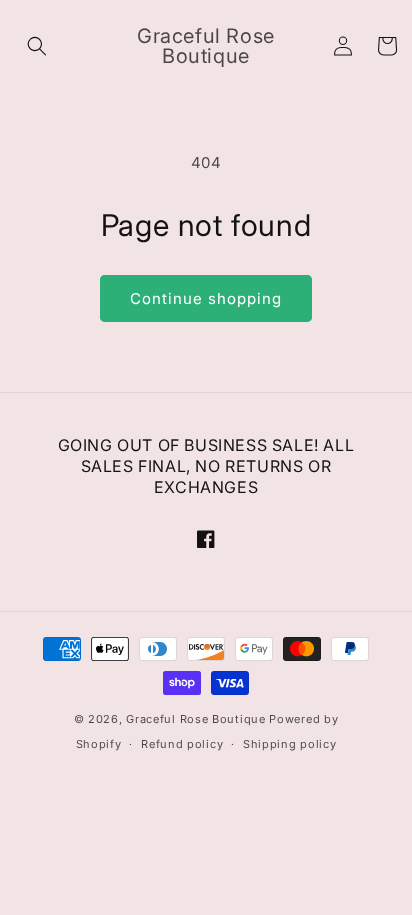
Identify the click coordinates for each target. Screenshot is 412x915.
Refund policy (182, 744)
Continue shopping (206, 298)
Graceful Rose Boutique (195, 719)
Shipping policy (290, 744)
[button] (37, 46)
